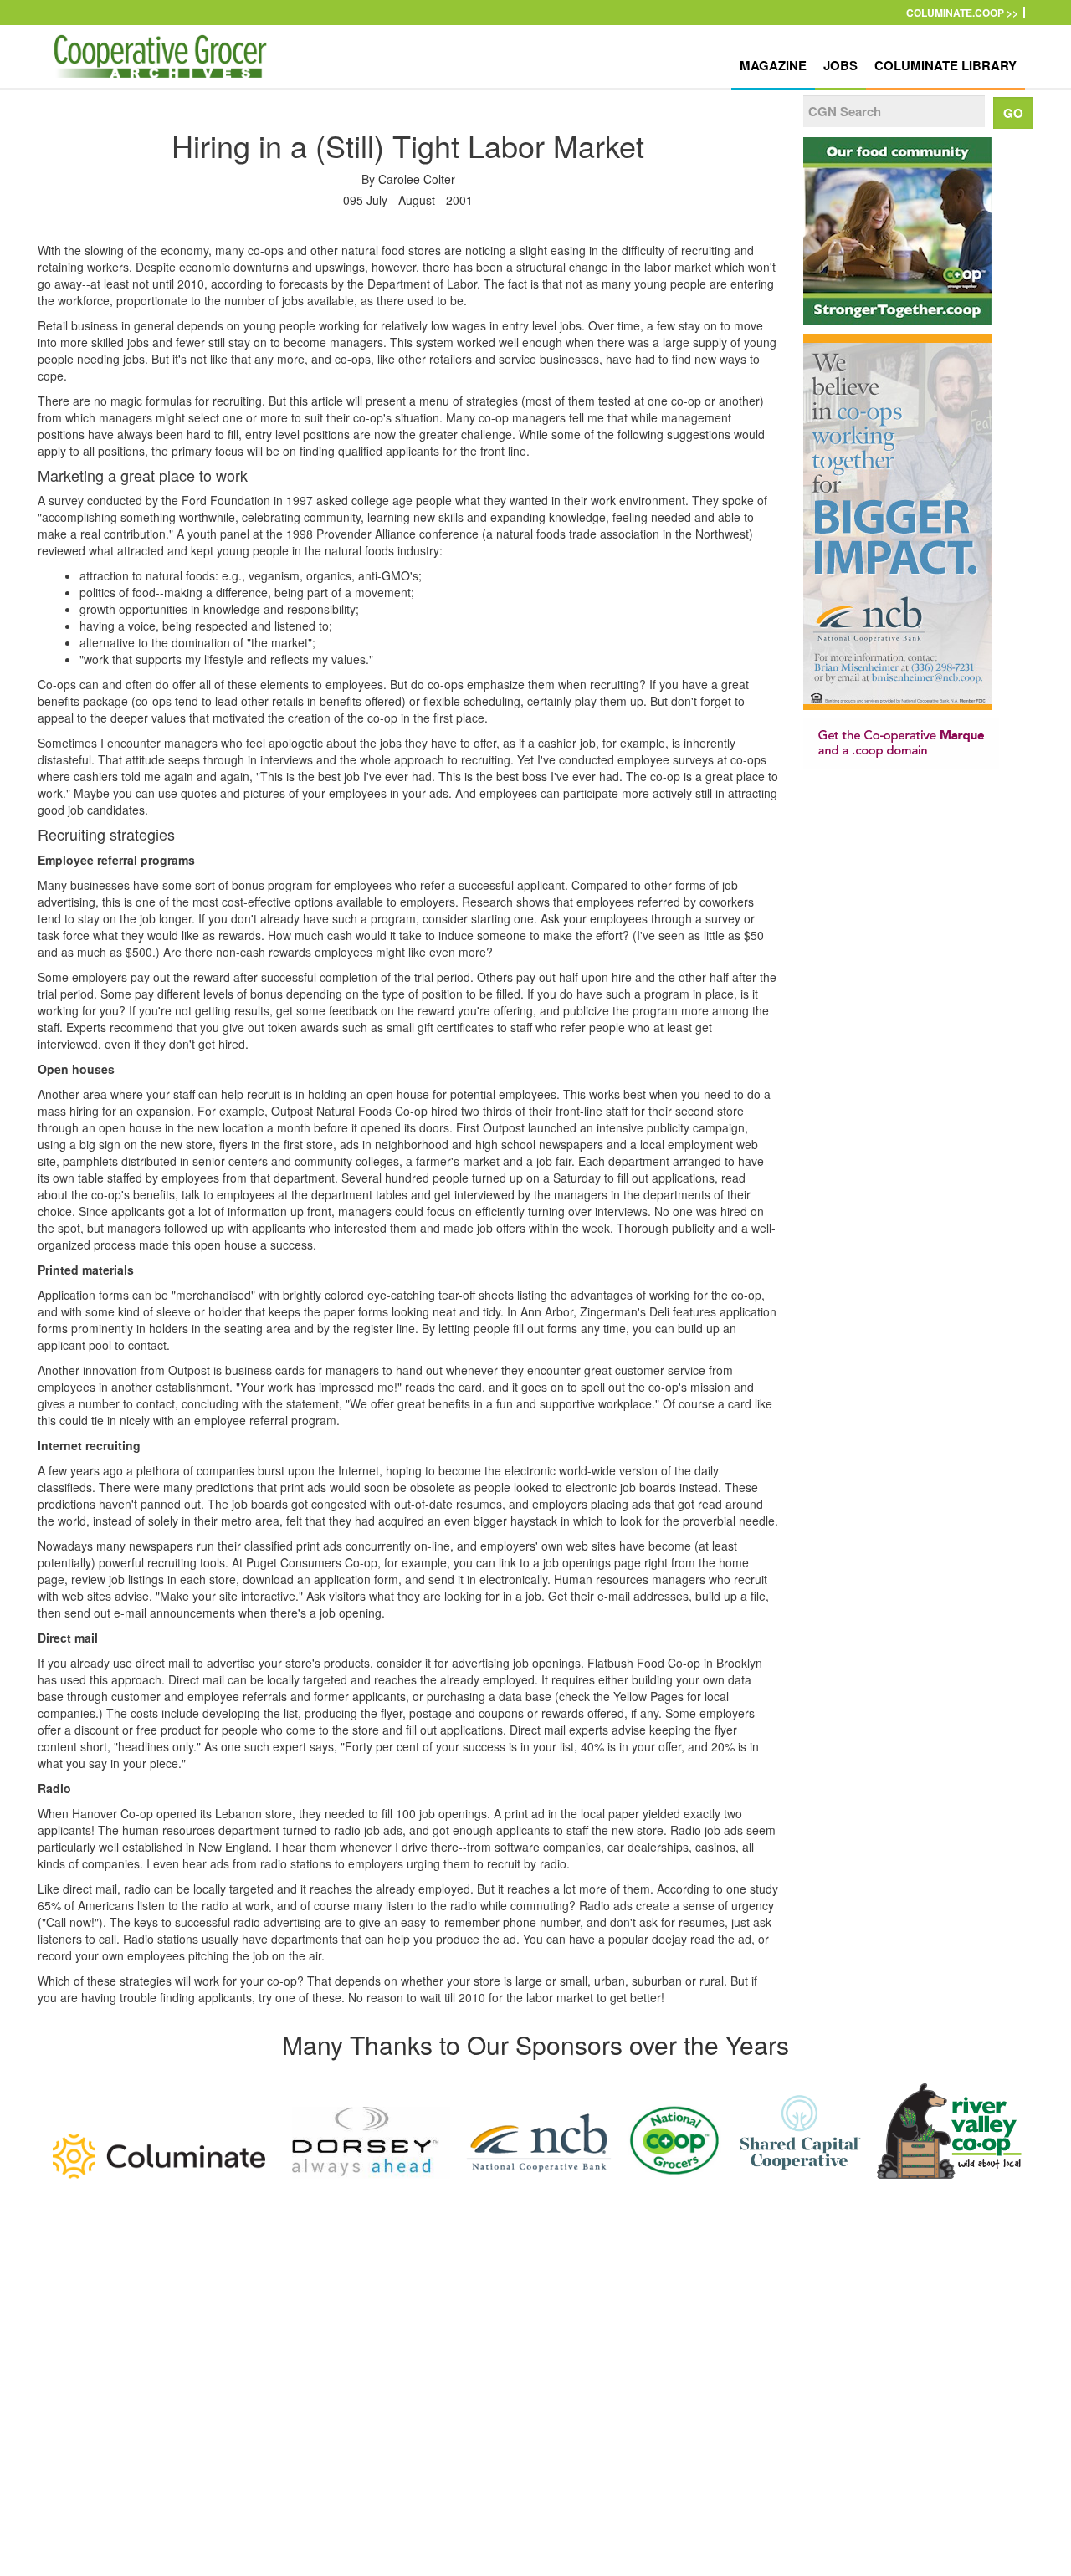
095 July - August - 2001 (408, 200)
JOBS (840, 65)
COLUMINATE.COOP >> (962, 13)
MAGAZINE (773, 65)
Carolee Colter (417, 179)
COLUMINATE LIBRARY (945, 65)
